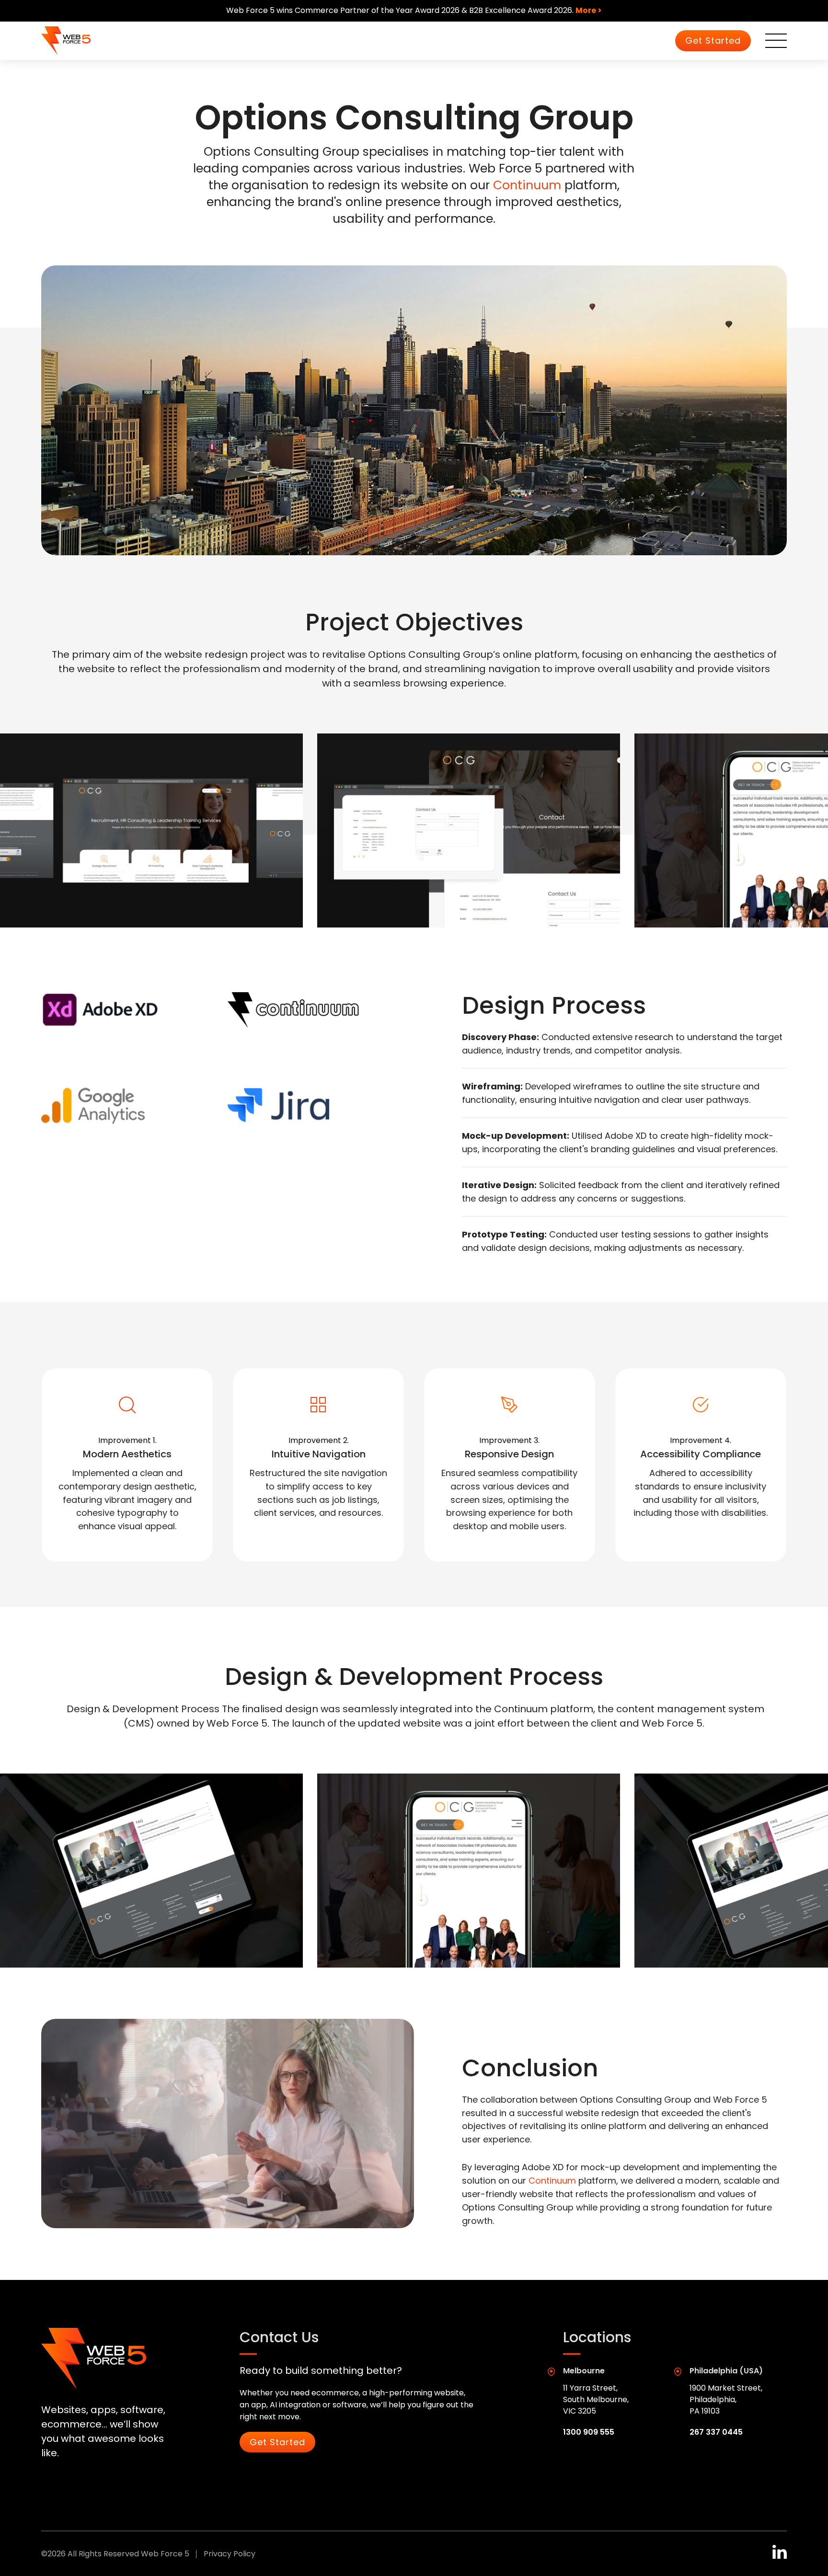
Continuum (527, 185)
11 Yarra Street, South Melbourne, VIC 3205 (596, 2399)
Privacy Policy (230, 2554)
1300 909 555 (589, 2432)
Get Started (713, 40)
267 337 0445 (716, 2432)
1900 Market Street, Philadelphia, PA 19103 (726, 2399)
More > (589, 10)
